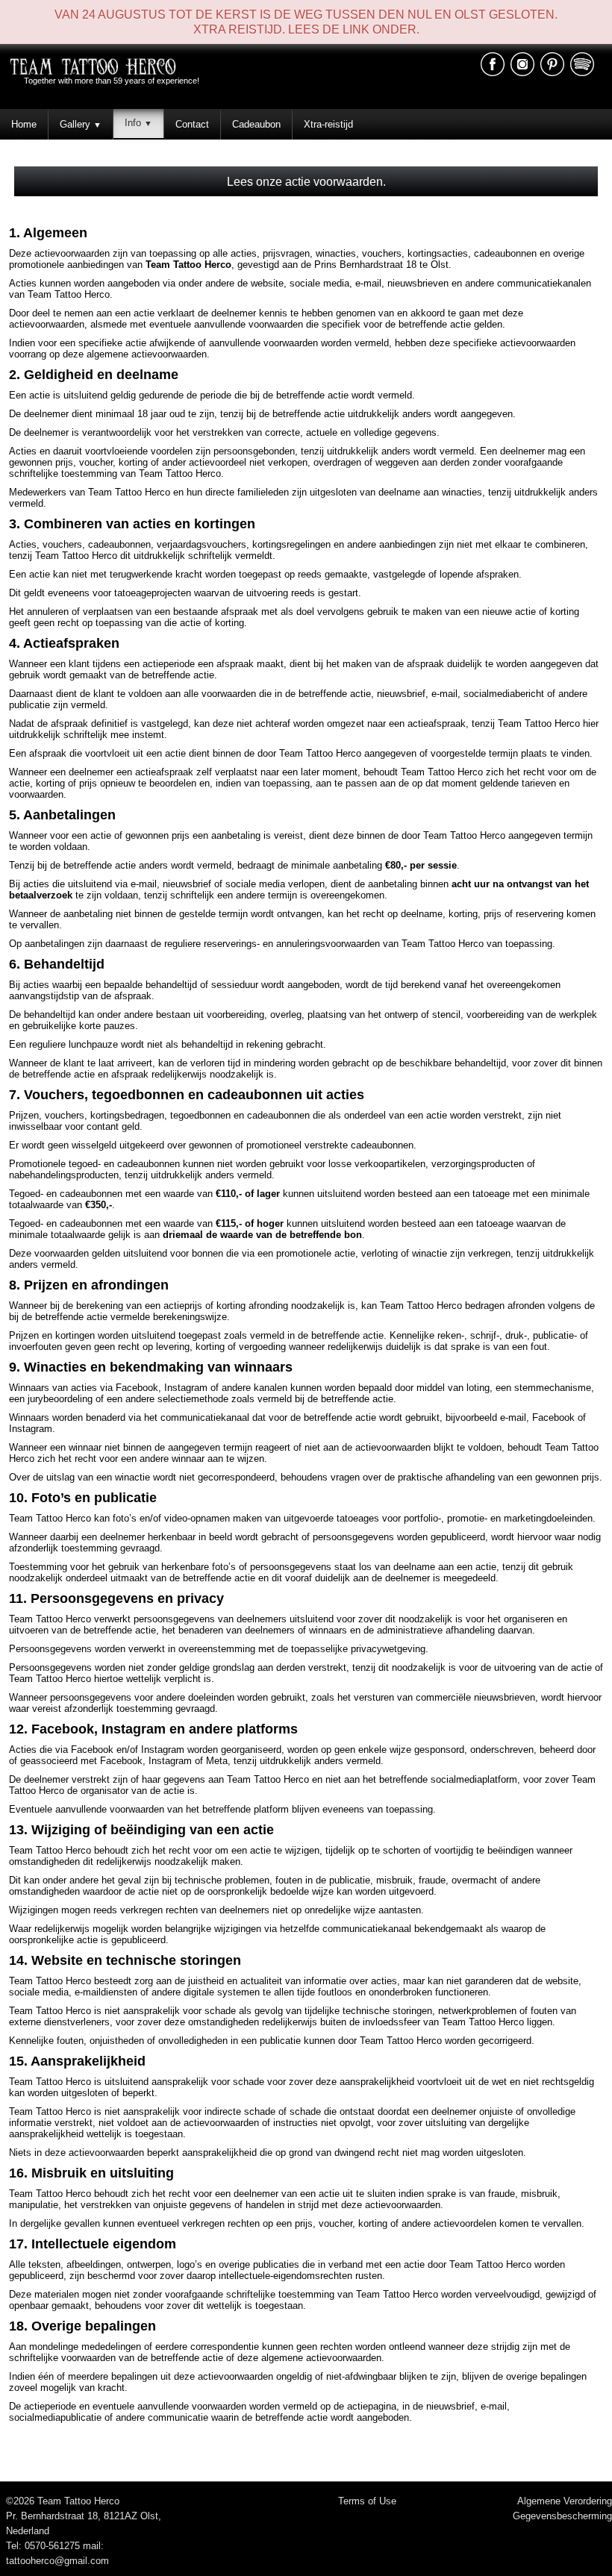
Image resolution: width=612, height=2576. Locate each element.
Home (24, 124)
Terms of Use (367, 2501)
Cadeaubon (256, 124)
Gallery (81, 124)
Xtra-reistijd (328, 124)
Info (138, 123)
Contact (192, 124)
